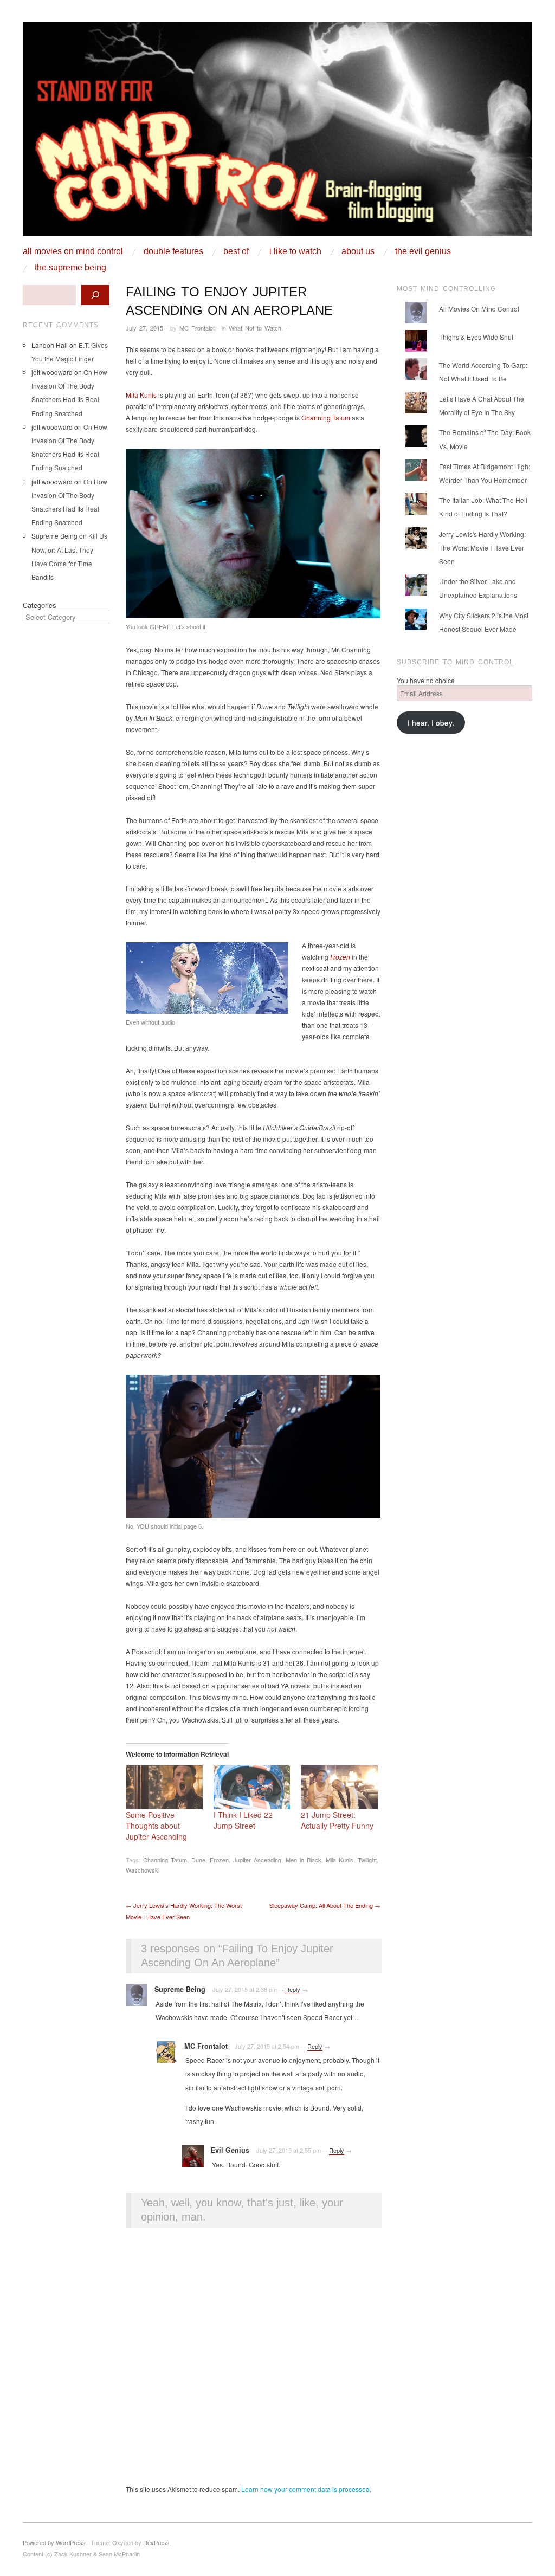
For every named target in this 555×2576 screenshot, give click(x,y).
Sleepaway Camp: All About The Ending (325, 1905)
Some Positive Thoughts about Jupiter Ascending (156, 1826)
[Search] (95, 295)
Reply (293, 1989)
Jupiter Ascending (257, 1860)
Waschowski (143, 1870)
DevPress (156, 2542)
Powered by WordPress (54, 2542)
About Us (358, 251)
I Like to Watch (295, 251)
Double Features (173, 251)
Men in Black (304, 1860)
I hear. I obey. (431, 723)
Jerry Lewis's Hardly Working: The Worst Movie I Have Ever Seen (482, 548)
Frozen (340, 957)
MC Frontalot (197, 328)
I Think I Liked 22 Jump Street (243, 1820)
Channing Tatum (326, 418)
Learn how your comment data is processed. (306, 2489)
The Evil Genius (423, 251)
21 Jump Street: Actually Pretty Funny (337, 1820)
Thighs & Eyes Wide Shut (476, 337)
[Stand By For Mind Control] (277, 133)
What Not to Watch (255, 328)
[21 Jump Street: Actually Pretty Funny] (339, 1787)
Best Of (236, 251)
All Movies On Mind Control (73, 251)
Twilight (367, 1860)
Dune (198, 1860)
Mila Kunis (141, 395)
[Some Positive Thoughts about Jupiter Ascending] (164, 1787)
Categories (40, 605)
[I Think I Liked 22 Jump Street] (252, 1787)
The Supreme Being (70, 268)
